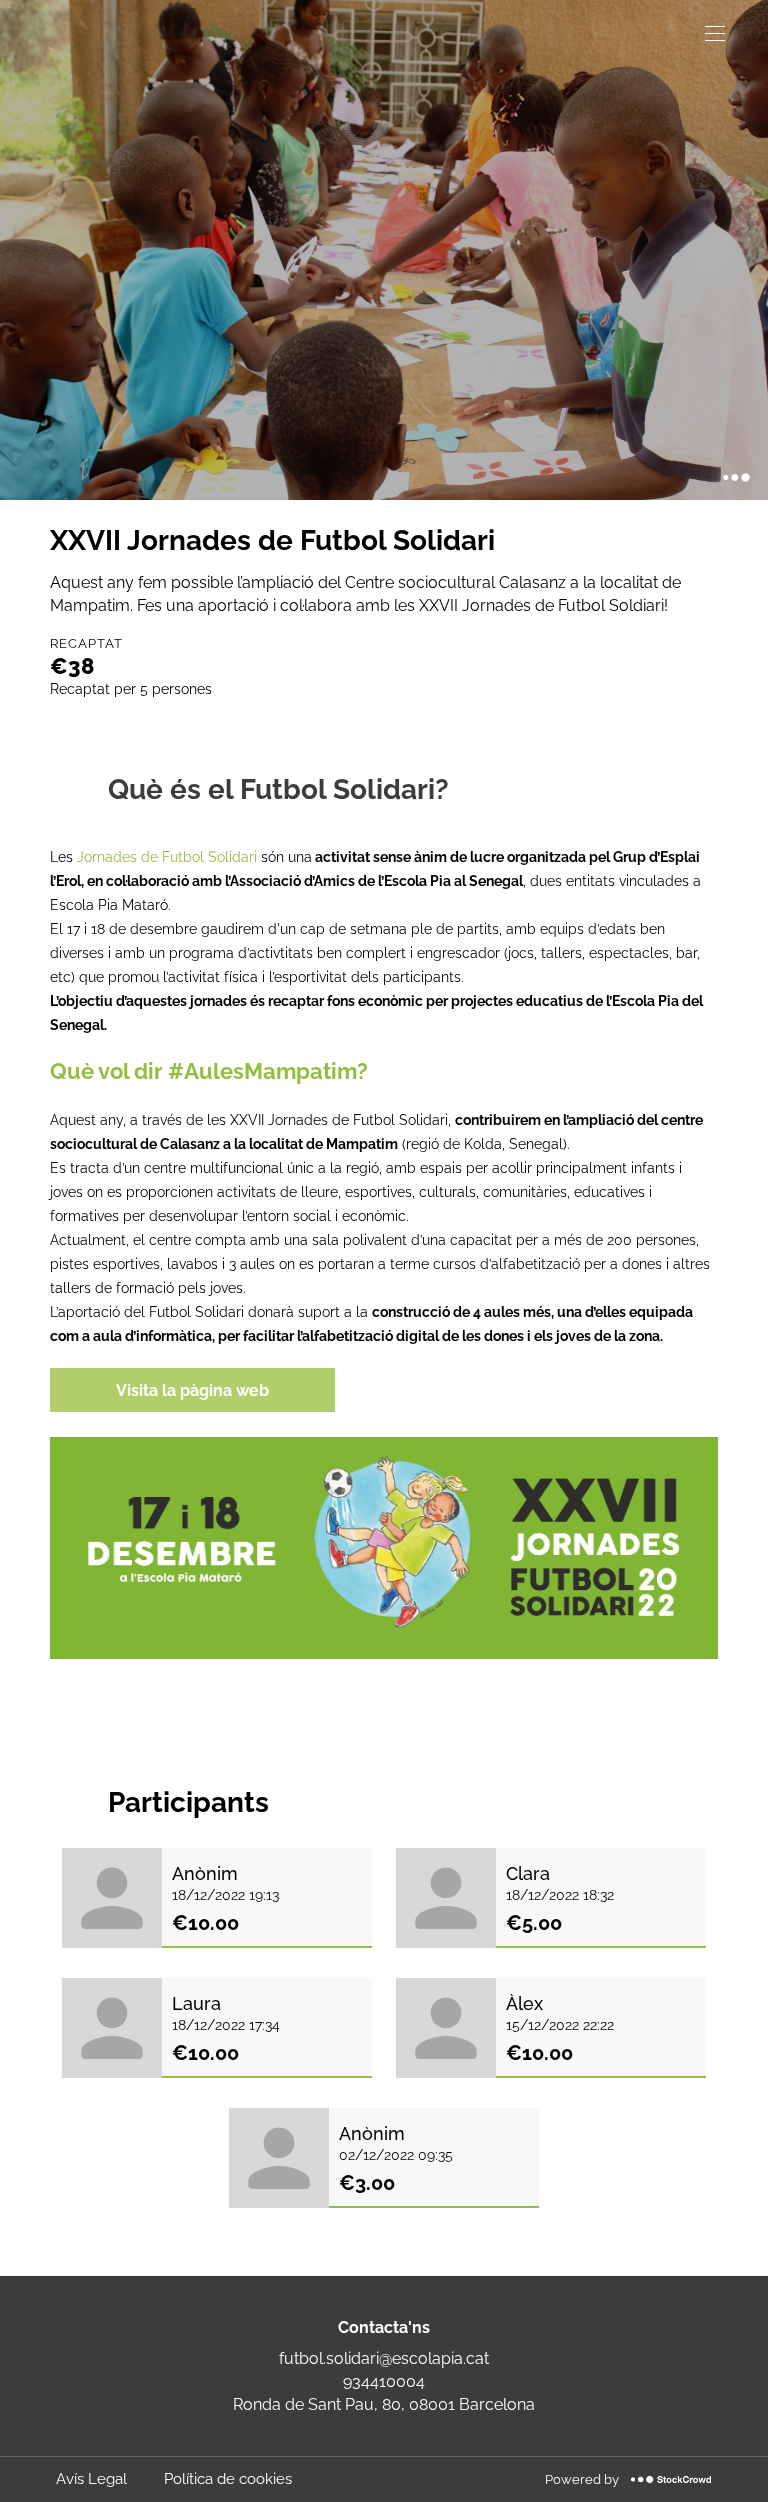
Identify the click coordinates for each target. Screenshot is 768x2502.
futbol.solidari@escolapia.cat (384, 2358)
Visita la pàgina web (192, 1390)
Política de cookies (228, 2479)
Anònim (205, 1874)
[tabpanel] (383, 1251)
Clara (528, 1874)
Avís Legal (91, 2479)
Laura (196, 2004)
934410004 (384, 2381)
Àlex (524, 2004)
